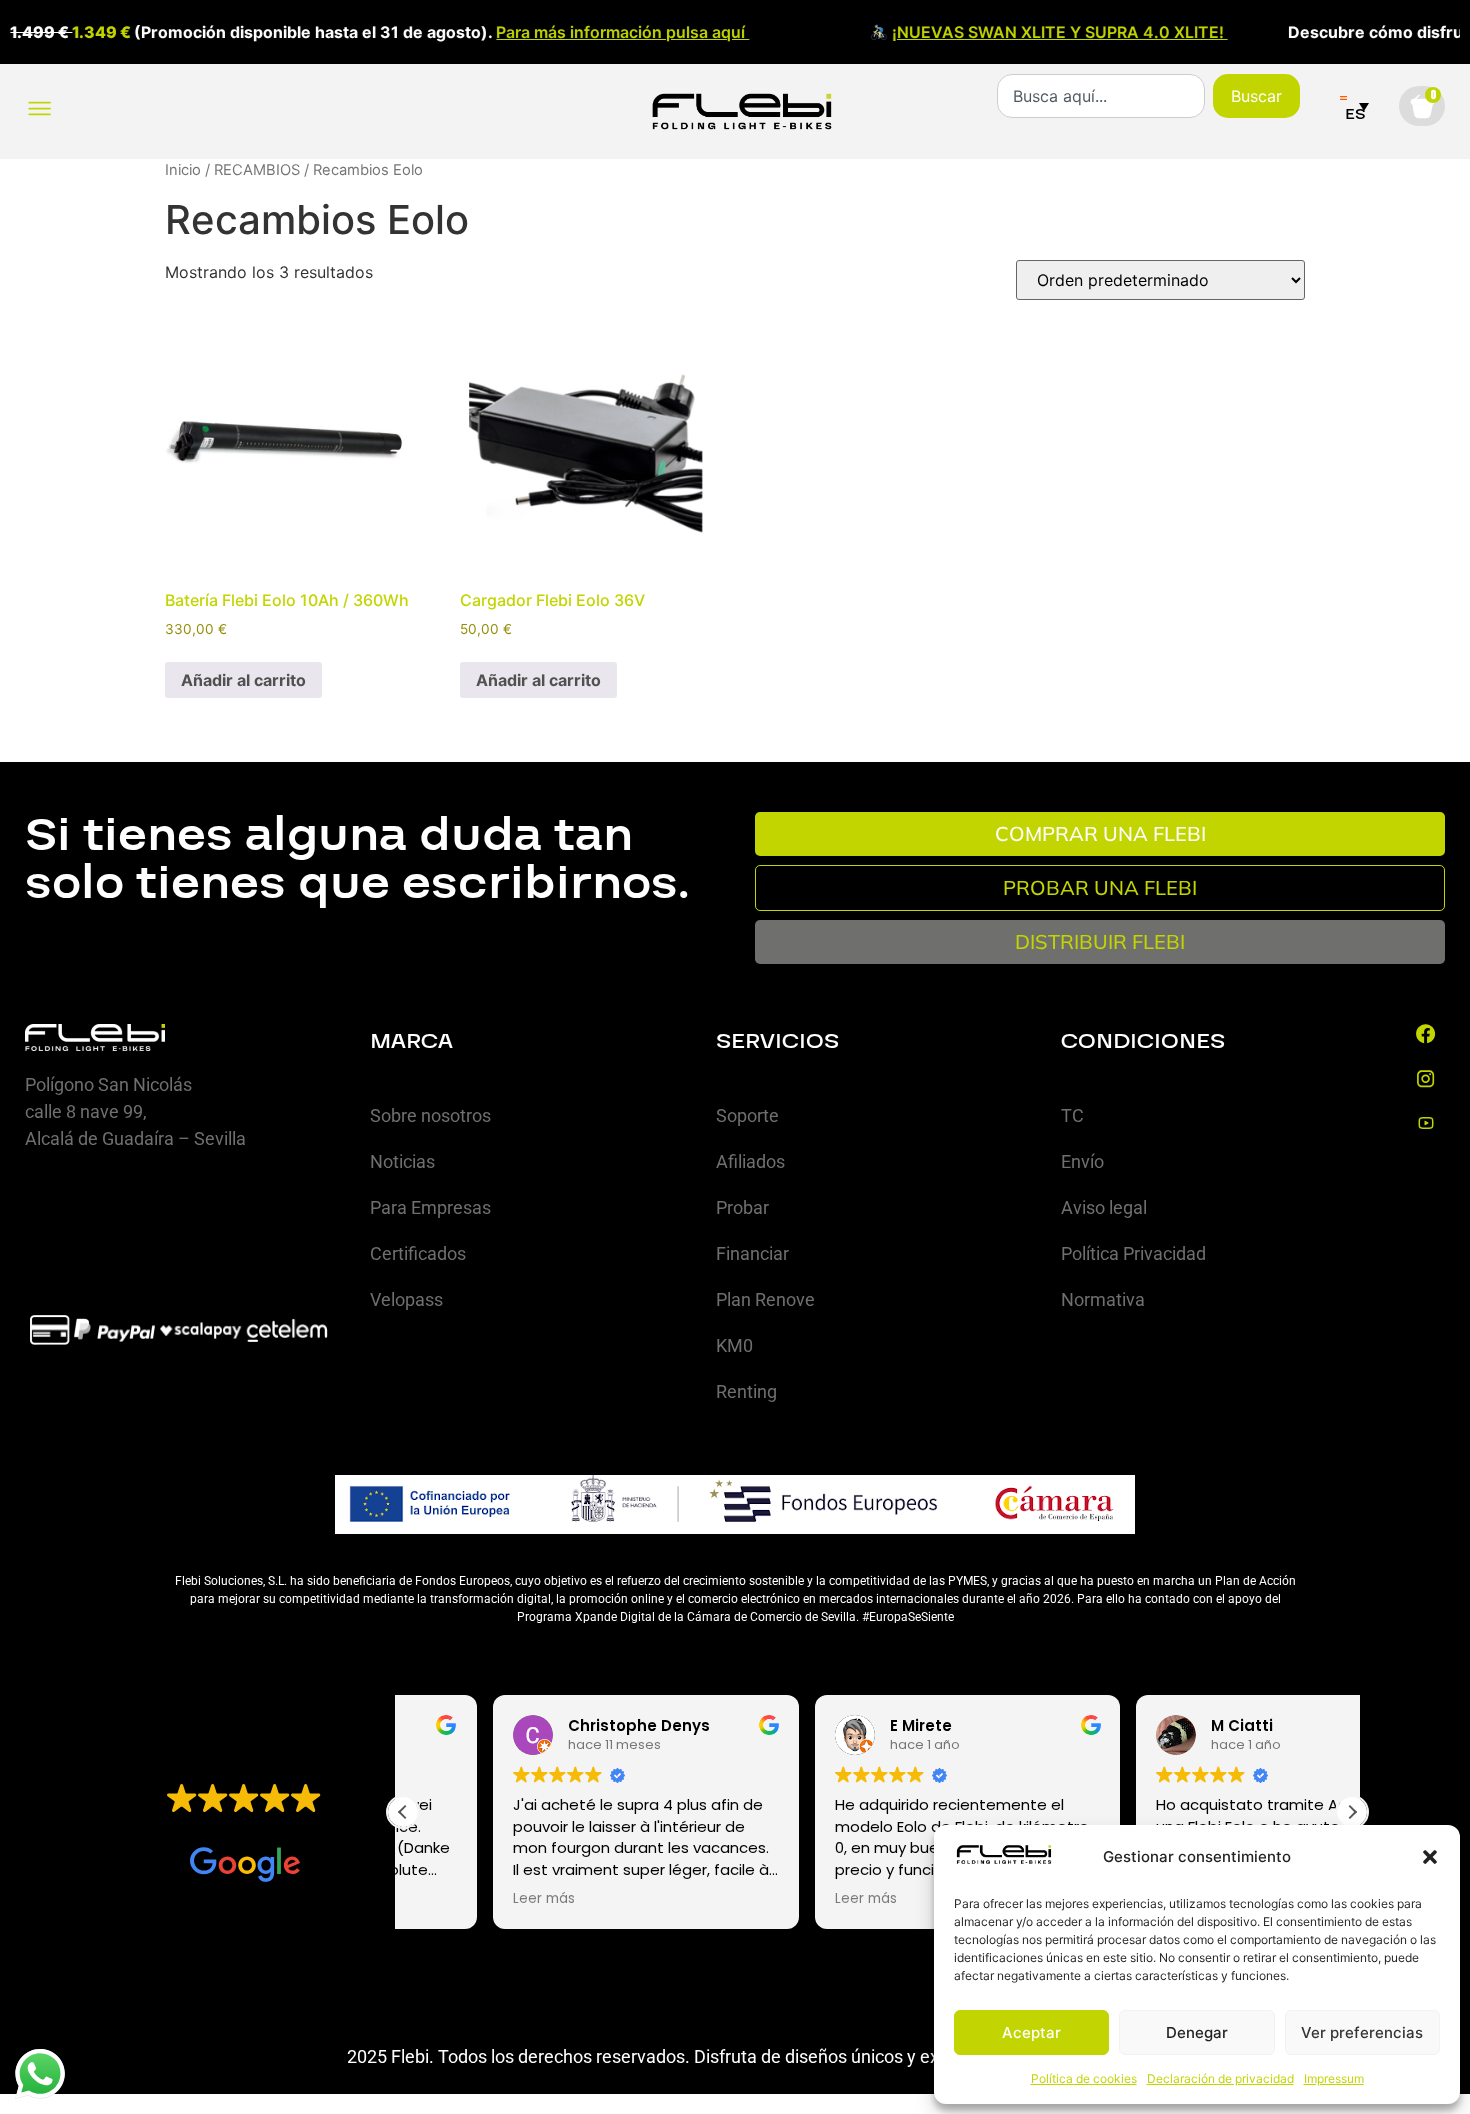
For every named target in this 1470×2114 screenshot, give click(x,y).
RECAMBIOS (257, 170)
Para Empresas (430, 1207)
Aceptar (1031, 2032)
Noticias (402, 1161)
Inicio (183, 170)
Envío (1082, 1161)
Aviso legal (1104, 1207)
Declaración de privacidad (1220, 2078)
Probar (742, 1207)
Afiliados (750, 1161)
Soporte (747, 1115)
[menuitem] (1354, 105)
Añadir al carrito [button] (243, 680)
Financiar (752, 1253)
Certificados (418, 1253)
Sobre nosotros (430, 1115)
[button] (1430, 1857)
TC (1072, 1115)
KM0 (734, 1345)
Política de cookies (1084, 2078)
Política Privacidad (1133, 1253)
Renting (746, 1391)
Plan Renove (765, 1299)
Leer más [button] (454, 1899)
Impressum (1334, 2078)
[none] (1354, 105)
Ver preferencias (1362, 2032)
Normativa (1103, 1299)
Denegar (1197, 2032)
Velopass (406, 1299)
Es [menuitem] (1355, 114)
